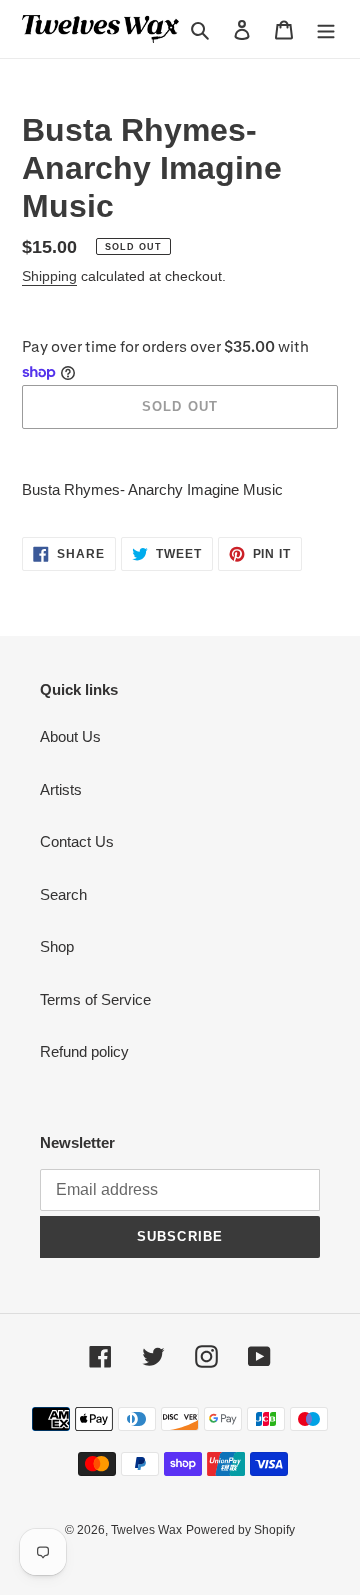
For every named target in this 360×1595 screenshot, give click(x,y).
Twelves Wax (146, 1530)
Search (63, 894)
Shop (57, 946)
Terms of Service (95, 999)
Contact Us (77, 841)
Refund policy (84, 1051)
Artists (61, 789)
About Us (70, 736)
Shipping (49, 276)
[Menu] (326, 29)
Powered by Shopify (240, 1530)
